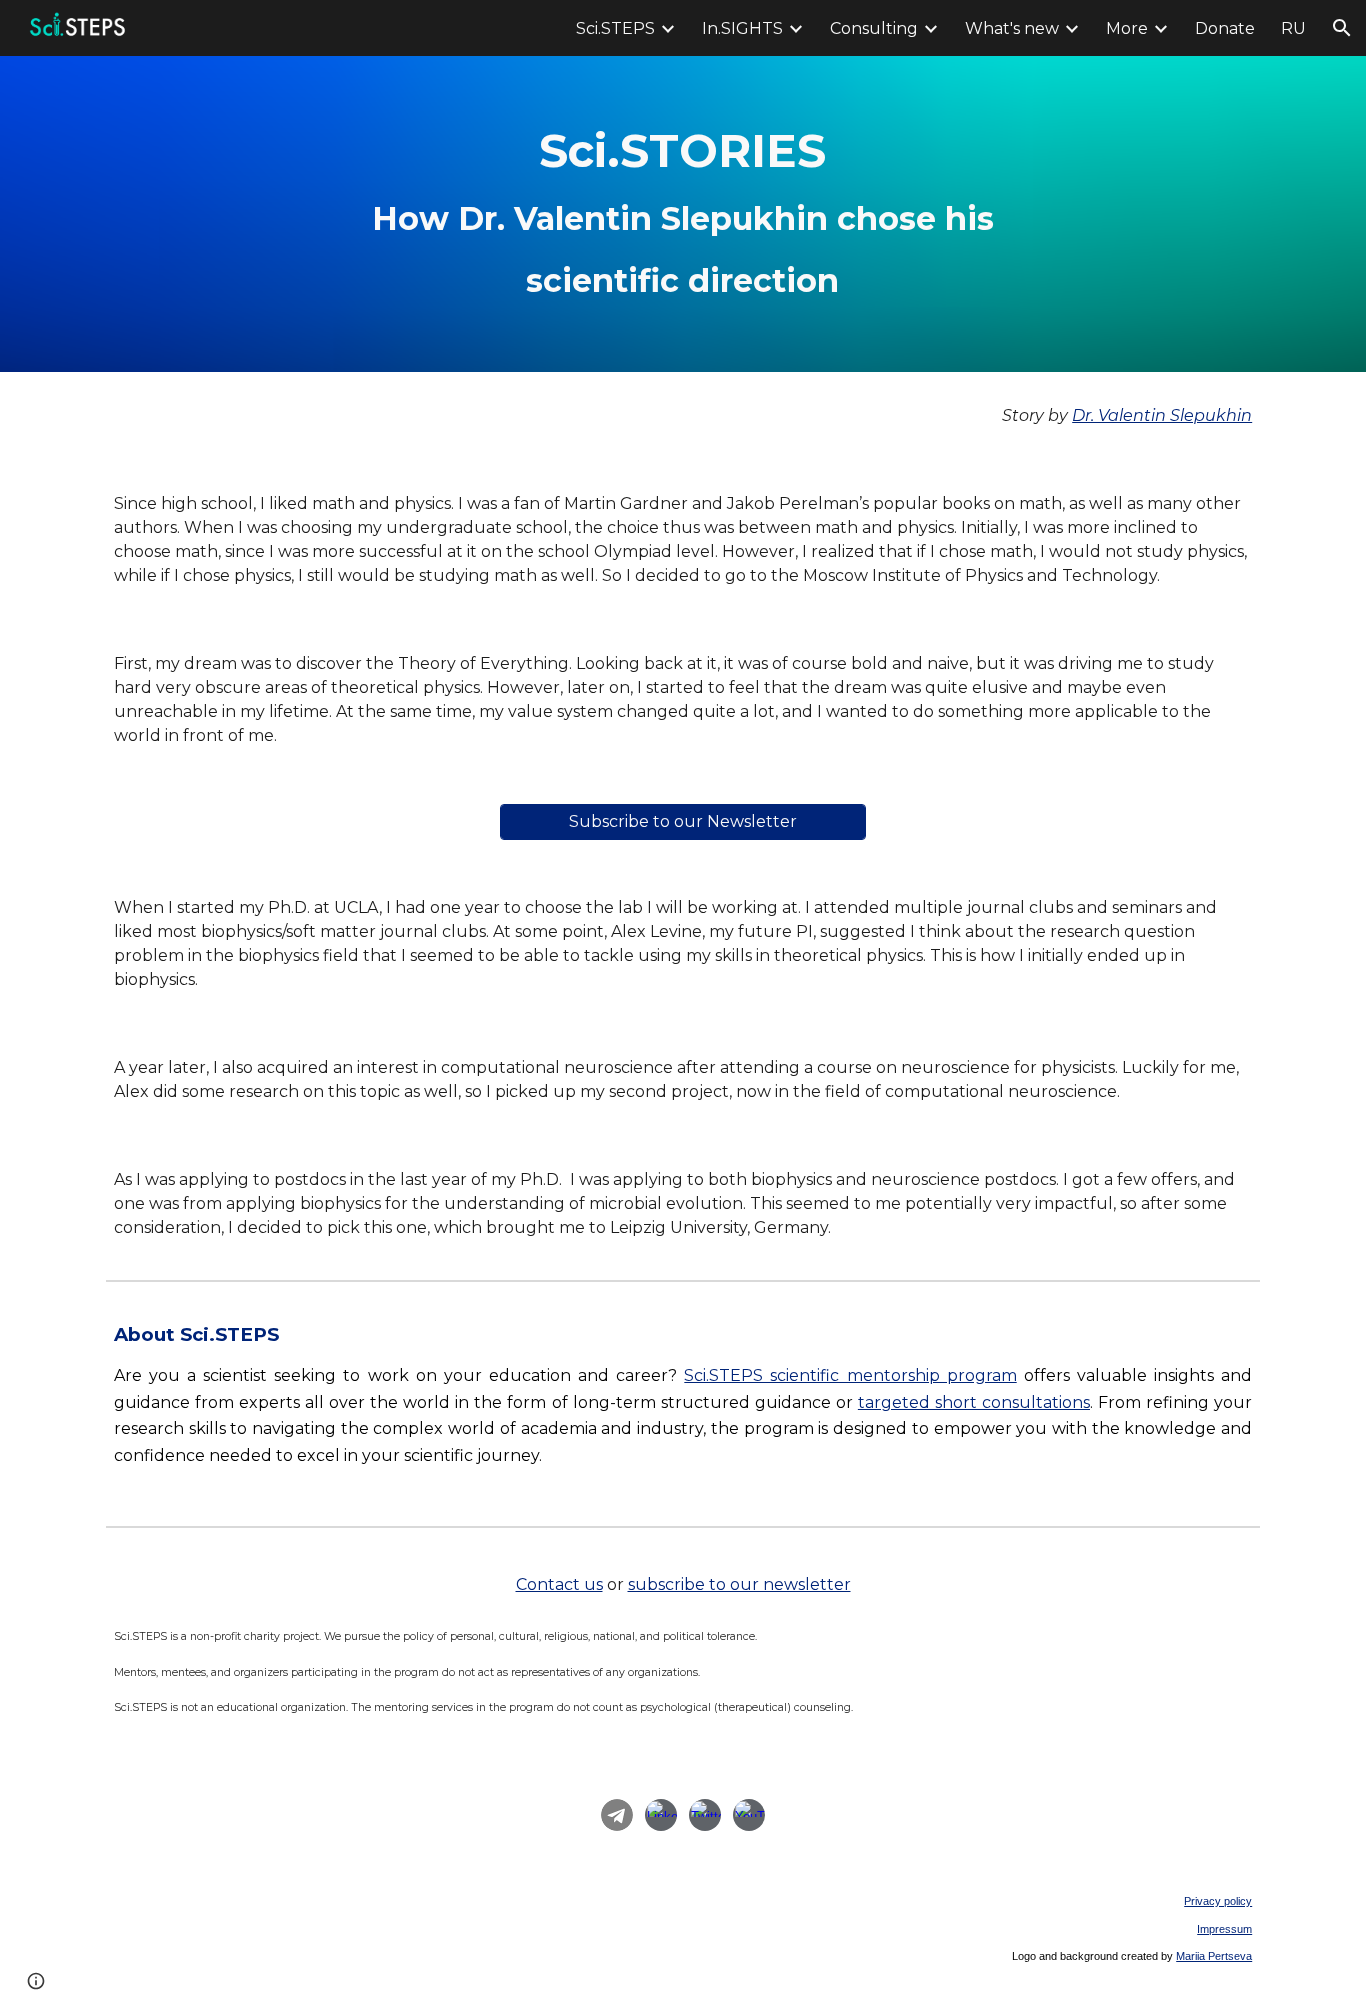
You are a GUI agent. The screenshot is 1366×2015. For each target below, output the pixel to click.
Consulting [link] (874, 28)
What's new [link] (1012, 28)
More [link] (1127, 28)
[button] (1342, 28)
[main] (683, 214)
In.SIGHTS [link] (742, 28)
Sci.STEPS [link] (615, 28)
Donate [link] (1225, 28)
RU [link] (1293, 28)
